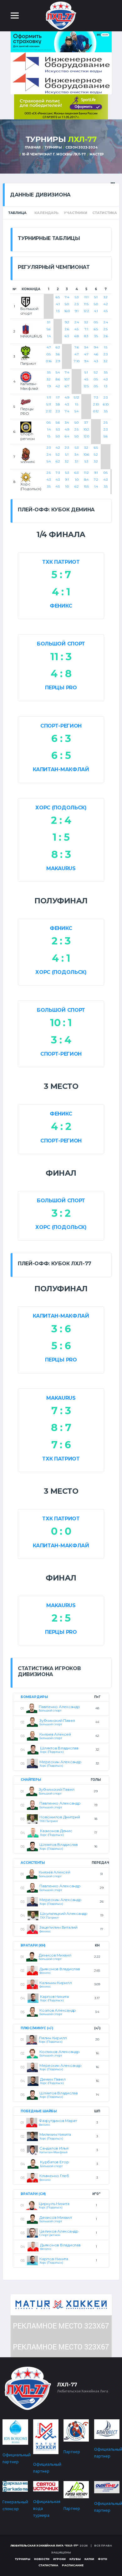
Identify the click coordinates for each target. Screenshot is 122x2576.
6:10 (106, 404)
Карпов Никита (54, 1996)
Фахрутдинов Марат (58, 2121)
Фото (103, 2559)
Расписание (73, 2565)
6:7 (67, 386)
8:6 (58, 379)
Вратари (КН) (33, 1945)
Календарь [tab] (46, 213)
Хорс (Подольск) (61, 808)
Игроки (59, 2559)
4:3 (96, 361)
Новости (42, 2559)
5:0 (67, 304)
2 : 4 (61, 820)
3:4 (86, 347)
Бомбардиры (34, 1697)
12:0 (86, 436)
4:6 (96, 354)
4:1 (58, 304)
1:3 (58, 311)
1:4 (49, 336)
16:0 (67, 311)
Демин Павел (53, 2079)
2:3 (76, 304)
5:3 (77, 297)
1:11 (49, 397)
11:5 (86, 304)
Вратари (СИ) (33, 2194)
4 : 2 (61, 1126)
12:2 (86, 311)
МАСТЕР (97, 154)
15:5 (86, 486)
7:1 (86, 329)
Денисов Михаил (55, 1955)
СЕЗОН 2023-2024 (81, 147)
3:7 (86, 423)
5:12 (76, 397)
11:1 (86, 297)
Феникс (61, 606)
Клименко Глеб (54, 2176)
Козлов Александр (58, 2010)
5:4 (58, 372)
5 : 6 (61, 1346)
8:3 (86, 336)
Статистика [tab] (105, 213)
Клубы (75, 2559)
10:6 (86, 455)
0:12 (96, 411)
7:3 (96, 397)
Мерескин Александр (61, 1762)
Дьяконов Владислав (60, 1969)
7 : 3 (61, 1411)
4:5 (106, 311)
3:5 (96, 336)
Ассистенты (33, 1863)
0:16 (49, 361)
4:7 (49, 347)
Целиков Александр (59, 2231)
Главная (33, 147)
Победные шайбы (39, 2111)
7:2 (96, 480)
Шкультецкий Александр (64, 1913)
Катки (89, 2559)
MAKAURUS (61, 868)
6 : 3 (61, 738)
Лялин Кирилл (53, 2038)
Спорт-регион (61, 726)
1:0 (67, 486)
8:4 (86, 480)
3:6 (58, 354)
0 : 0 (61, 1531)
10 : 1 (61, 1023)
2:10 (96, 404)
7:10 (77, 361)
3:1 (49, 322)
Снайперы (31, 1780)
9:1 (77, 311)
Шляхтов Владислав (59, 1748)
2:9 (58, 361)
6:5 (58, 297)
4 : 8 (61, 674)
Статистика (48, 2565)
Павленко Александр (59, 1707)
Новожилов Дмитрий (60, 1817)
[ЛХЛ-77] (61, 106)
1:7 (58, 397)
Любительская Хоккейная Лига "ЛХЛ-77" (45, 2545)
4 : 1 (61, 592)
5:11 (49, 404)
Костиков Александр (60, 2052)
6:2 (58, 347)
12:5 (86, 386)
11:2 (86, 473)
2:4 (77, 322)
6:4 (67, 436)
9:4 (86, 361)
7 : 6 (61, 1445)
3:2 (106, 297)
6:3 (67, 336)
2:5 (106, 329)
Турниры (53, 147)
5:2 (96, 372)
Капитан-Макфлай (61, 769)
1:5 (106, 347)
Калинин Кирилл (56, 1983)
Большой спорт (61, 644)
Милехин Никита (55, 2134)
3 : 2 (61, 1213)
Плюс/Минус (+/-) (37, 2028)
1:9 (49, 386)
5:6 (49, 329)
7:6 (77, 347)
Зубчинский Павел (57, 1720)
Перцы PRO (61, 688)
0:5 (96, 322)
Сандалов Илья (54, 2148)
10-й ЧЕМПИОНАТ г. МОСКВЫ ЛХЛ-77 (54, 154)
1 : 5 (61, 837)
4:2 (106, 304)
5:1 (96, 297)
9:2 (67, 322)
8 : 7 (61, 1427)
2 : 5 (61, 1618)
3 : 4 (61, 1040)
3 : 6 (61, 1329)
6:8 (77, 336)
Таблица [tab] (17, 213)
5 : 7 (61, 575)
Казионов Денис (56, 1831)
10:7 (67, 379)
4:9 (67, 397)
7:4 (67, 297)
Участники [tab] (75, 213)
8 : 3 (61, 854)
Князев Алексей (55, 1734)
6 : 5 (61, 755)
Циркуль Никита (54, 2204)
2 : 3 (61, 941)
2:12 (49, 411)
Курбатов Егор (55, 2162)
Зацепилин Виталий (58, 1927)
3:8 (58, 404)
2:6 (67, 329)
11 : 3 (61, 657)
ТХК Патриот (61, 562)
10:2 (86, 429)
